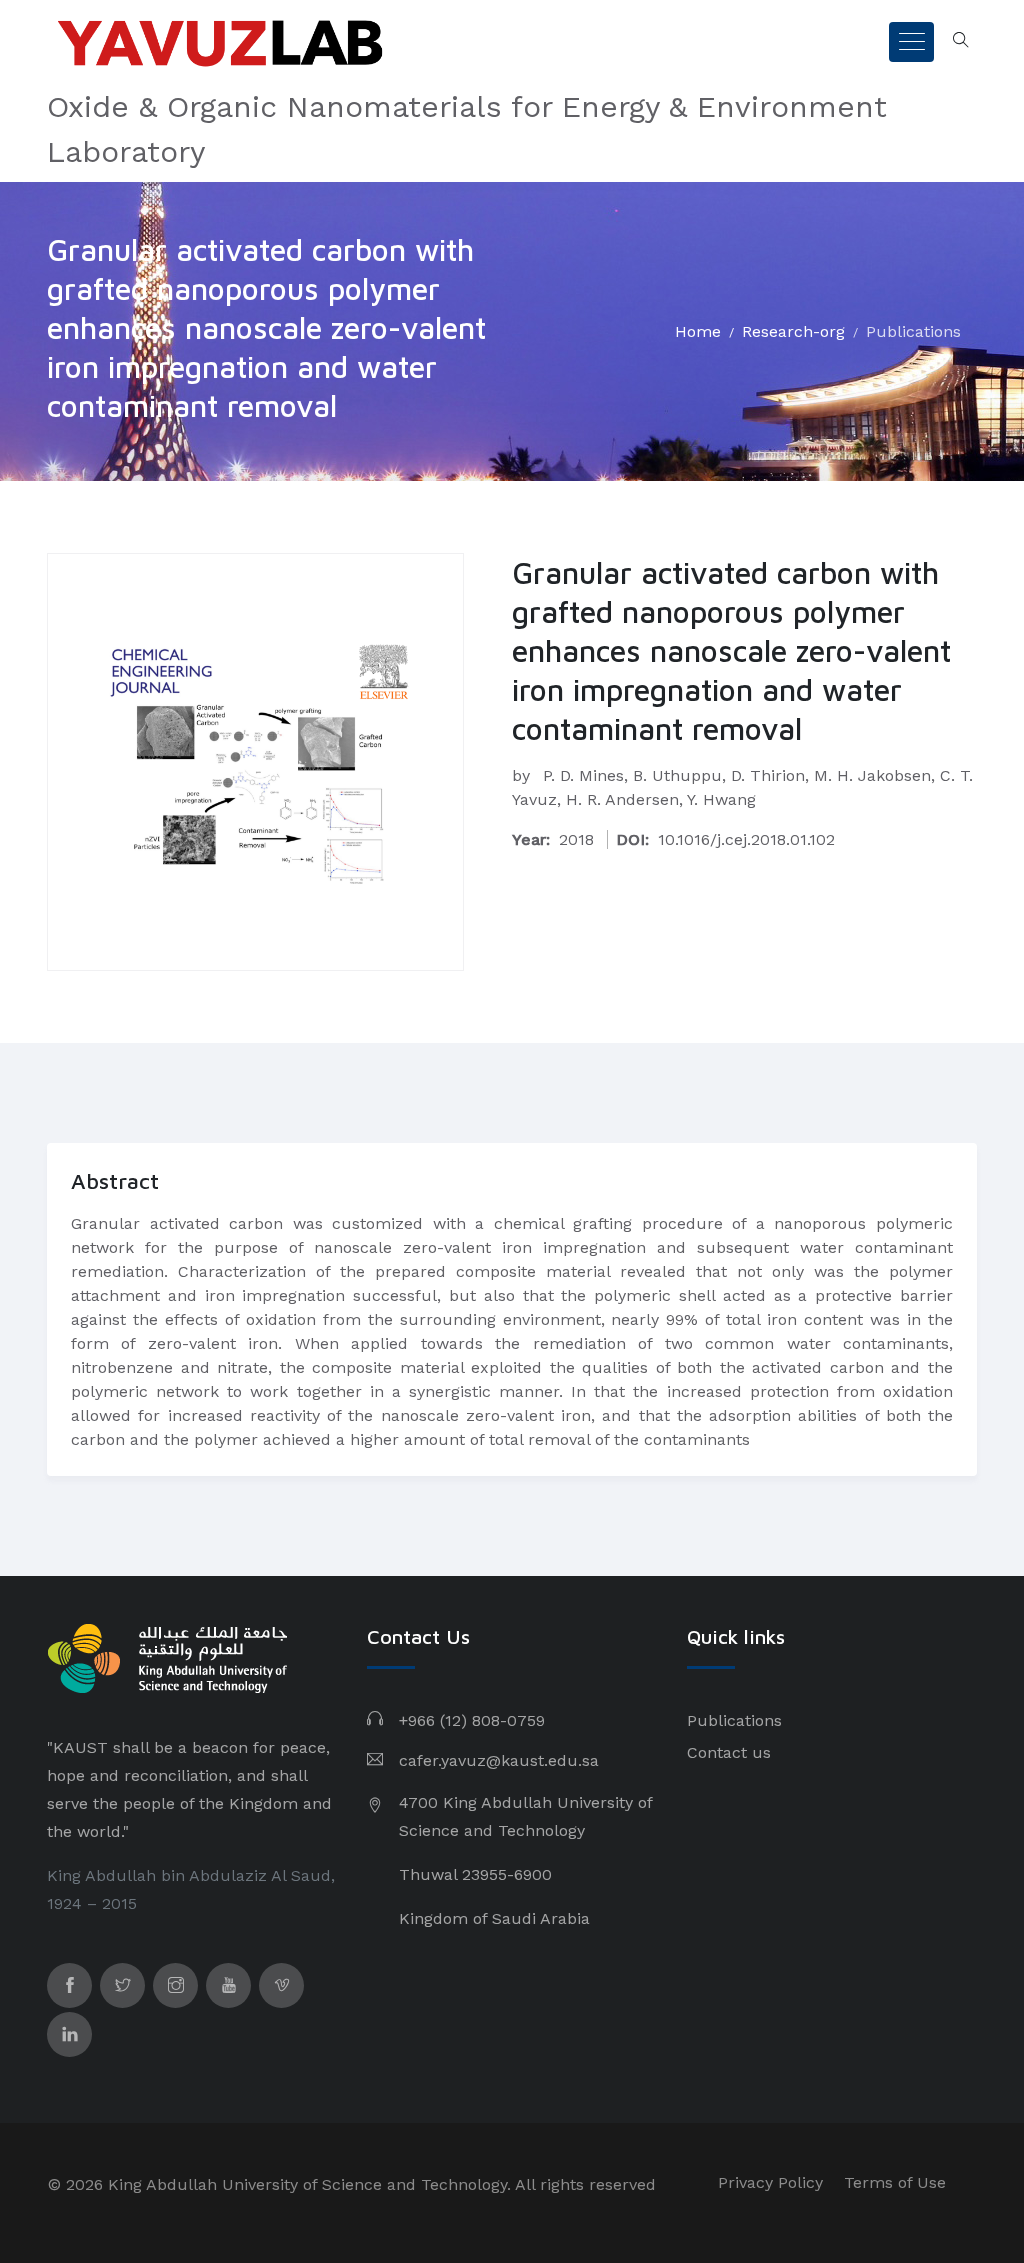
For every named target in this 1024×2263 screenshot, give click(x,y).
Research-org (793, 331)
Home (698, 331)
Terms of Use (895, 2182)
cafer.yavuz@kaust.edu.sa (499, 1760)
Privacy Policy (770, 2182)
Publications (913, 331)
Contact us (729, 1752)
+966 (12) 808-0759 (472, 1720)
